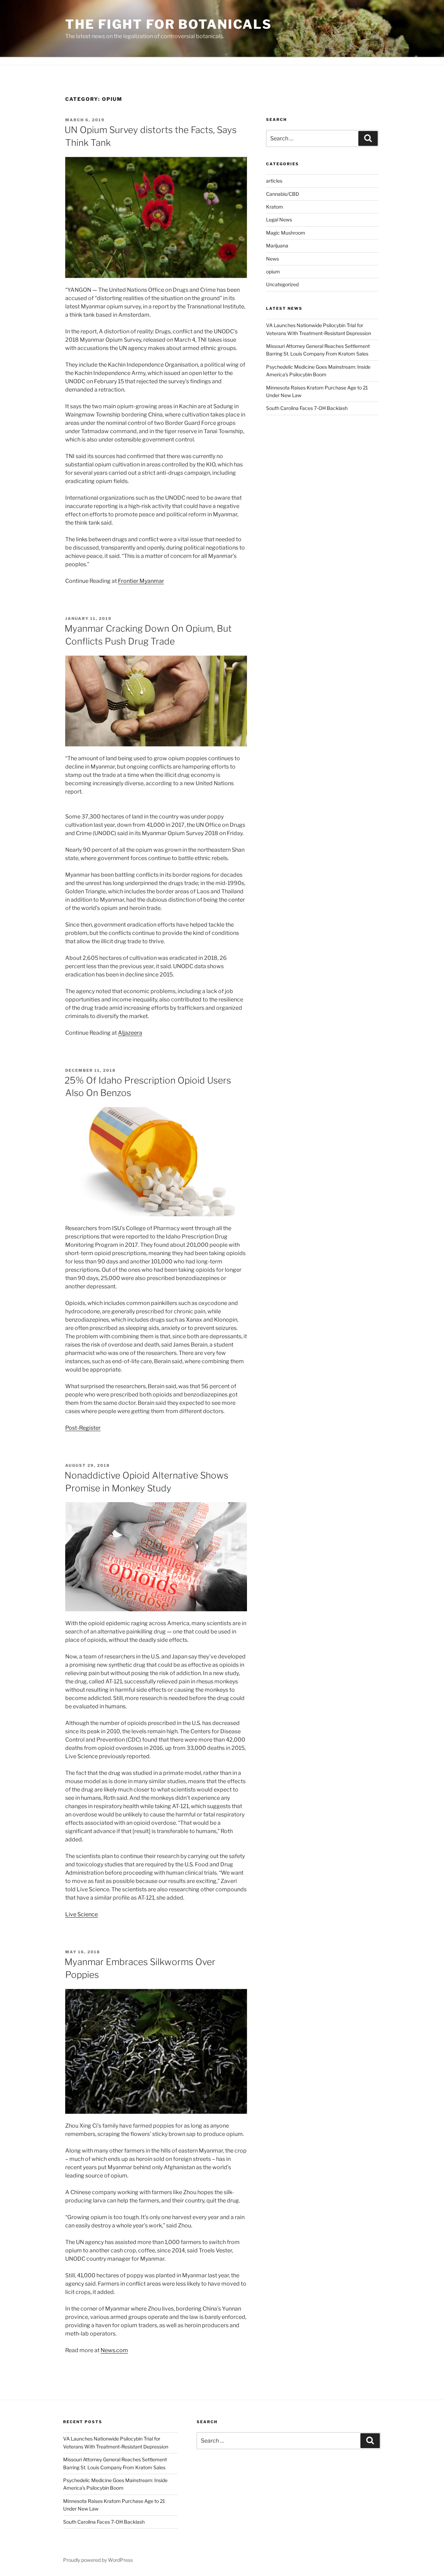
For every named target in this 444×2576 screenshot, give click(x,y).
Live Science (82, 1914)
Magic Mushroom (286, 233)
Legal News (279, 220)
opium (273, 271)
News (272, 259)
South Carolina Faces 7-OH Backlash (307, 408)
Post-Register (83, 1428)
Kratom (275, 207)
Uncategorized (282, 284)
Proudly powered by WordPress (98, 2560)
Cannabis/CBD (283, 194)
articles (274, 181)
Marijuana (277, 246)
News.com (114, 2350)
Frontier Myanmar (141, 581)
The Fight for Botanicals (169, 24)
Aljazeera (130, 1033)
